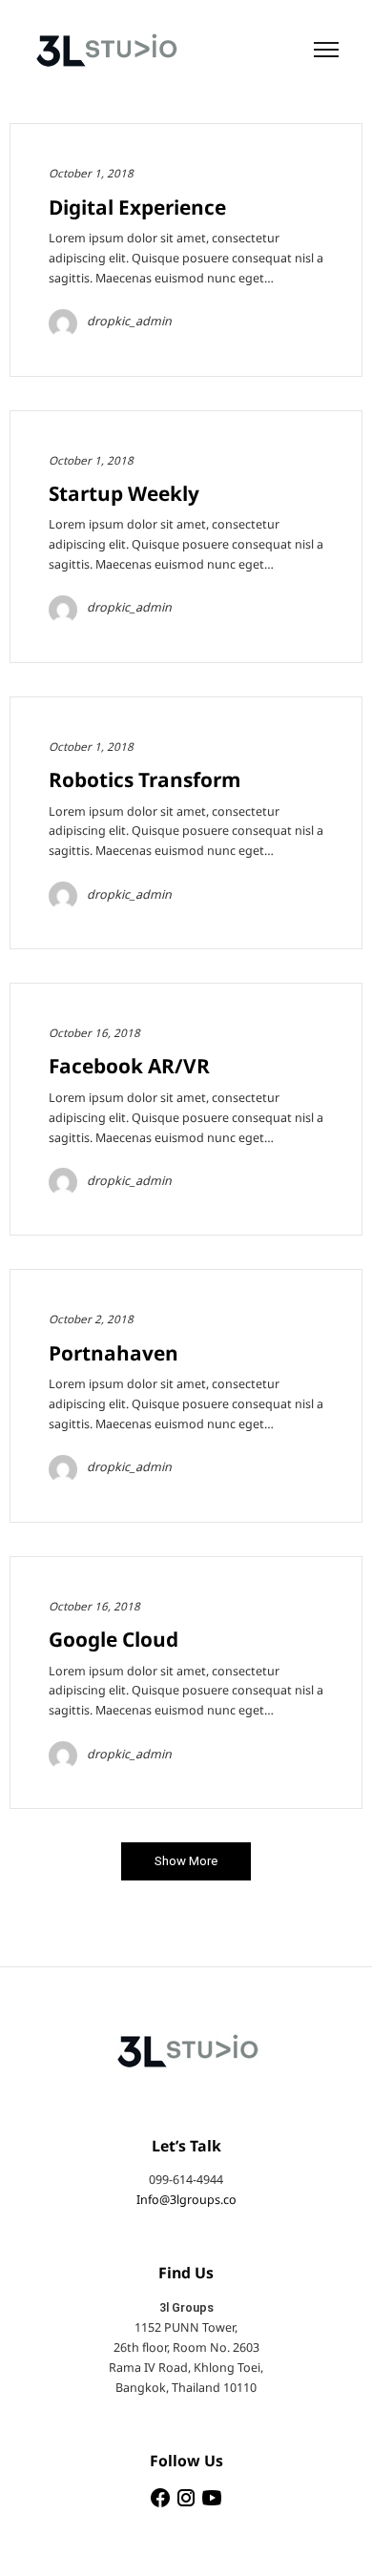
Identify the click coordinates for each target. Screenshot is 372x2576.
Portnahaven (114, 1354)
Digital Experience (137, 208)
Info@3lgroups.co (186, 2201)
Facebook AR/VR (129, 1067)
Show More (186, 1861)
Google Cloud (114, 1641)
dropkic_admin (129, 322)
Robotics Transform (145, 781)
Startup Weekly (124, 495)
